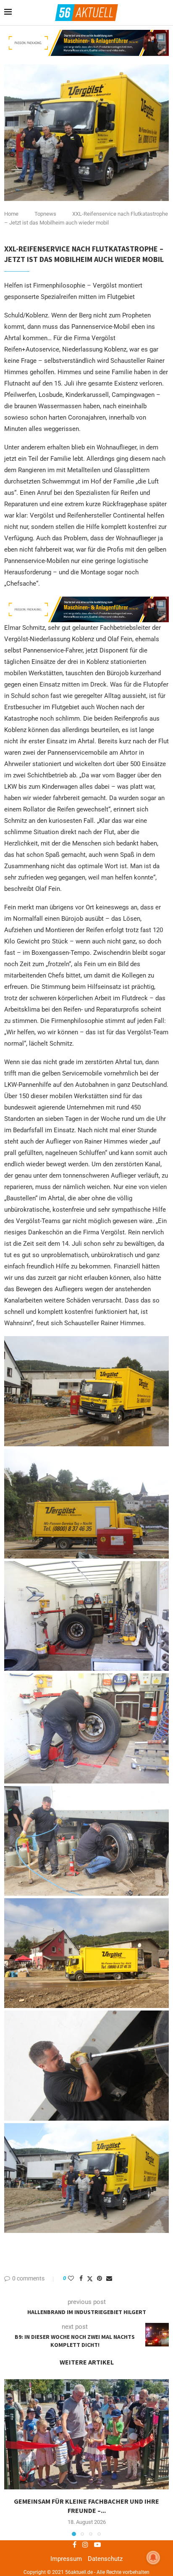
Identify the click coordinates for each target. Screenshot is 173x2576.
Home (11, 214)
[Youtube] (97, 2544)
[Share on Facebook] (81, 2278)
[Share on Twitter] (90, 2279)
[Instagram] (85, 2544)
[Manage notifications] (153, 2558)
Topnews (45, 214)
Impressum (66, 2559)
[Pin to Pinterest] (100, 2278)
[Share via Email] (109, 2278)
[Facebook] (75, 2544)
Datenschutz (105, 2559)
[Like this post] (71, 2278)
